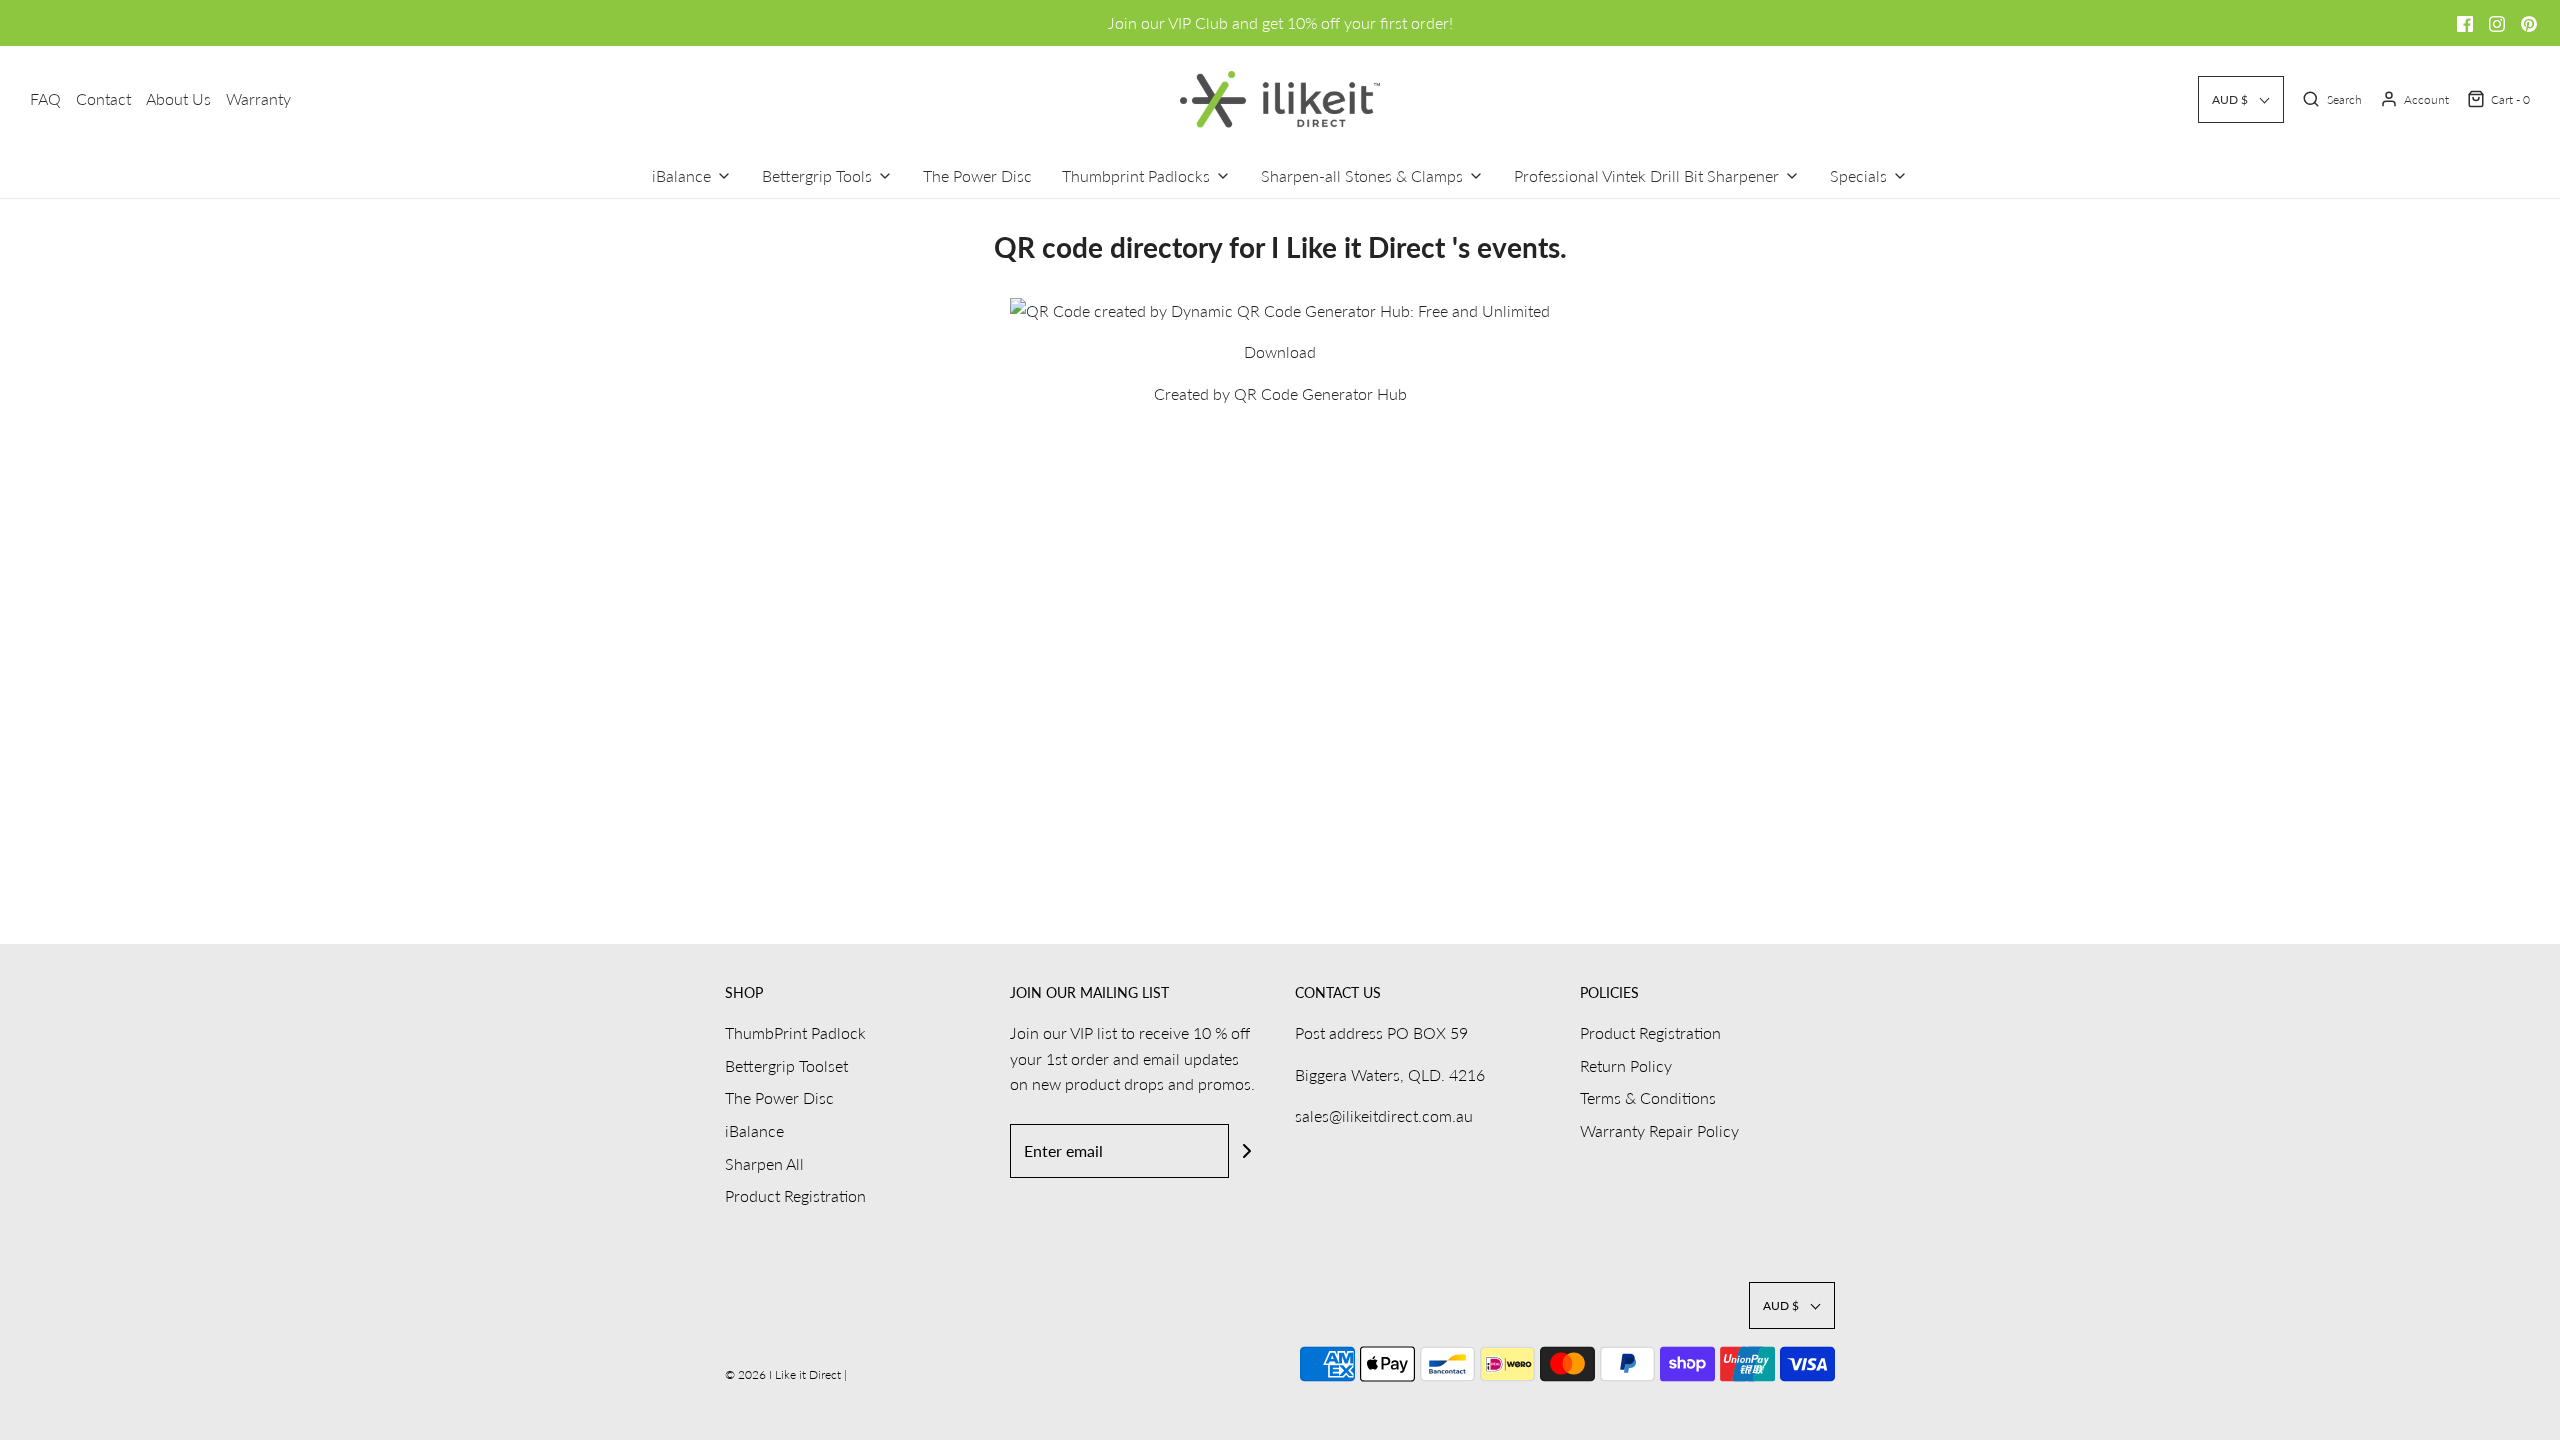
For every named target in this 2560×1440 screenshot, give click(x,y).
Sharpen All (764, 1163)
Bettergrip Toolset (786, 1065)
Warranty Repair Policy (1659, 1130)
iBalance (754, 1130)
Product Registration (795, 1195)
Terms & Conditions (1648, 1097)
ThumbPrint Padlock (795, 1032)
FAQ (45, 98)
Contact (103, 98)
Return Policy (1626, 1065)
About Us (178, 98)
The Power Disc (977, 175)
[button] (2241, 99)
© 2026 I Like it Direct (784, 1374)
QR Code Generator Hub (1320, 393)
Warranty (258, 98)
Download (1280, 351)
